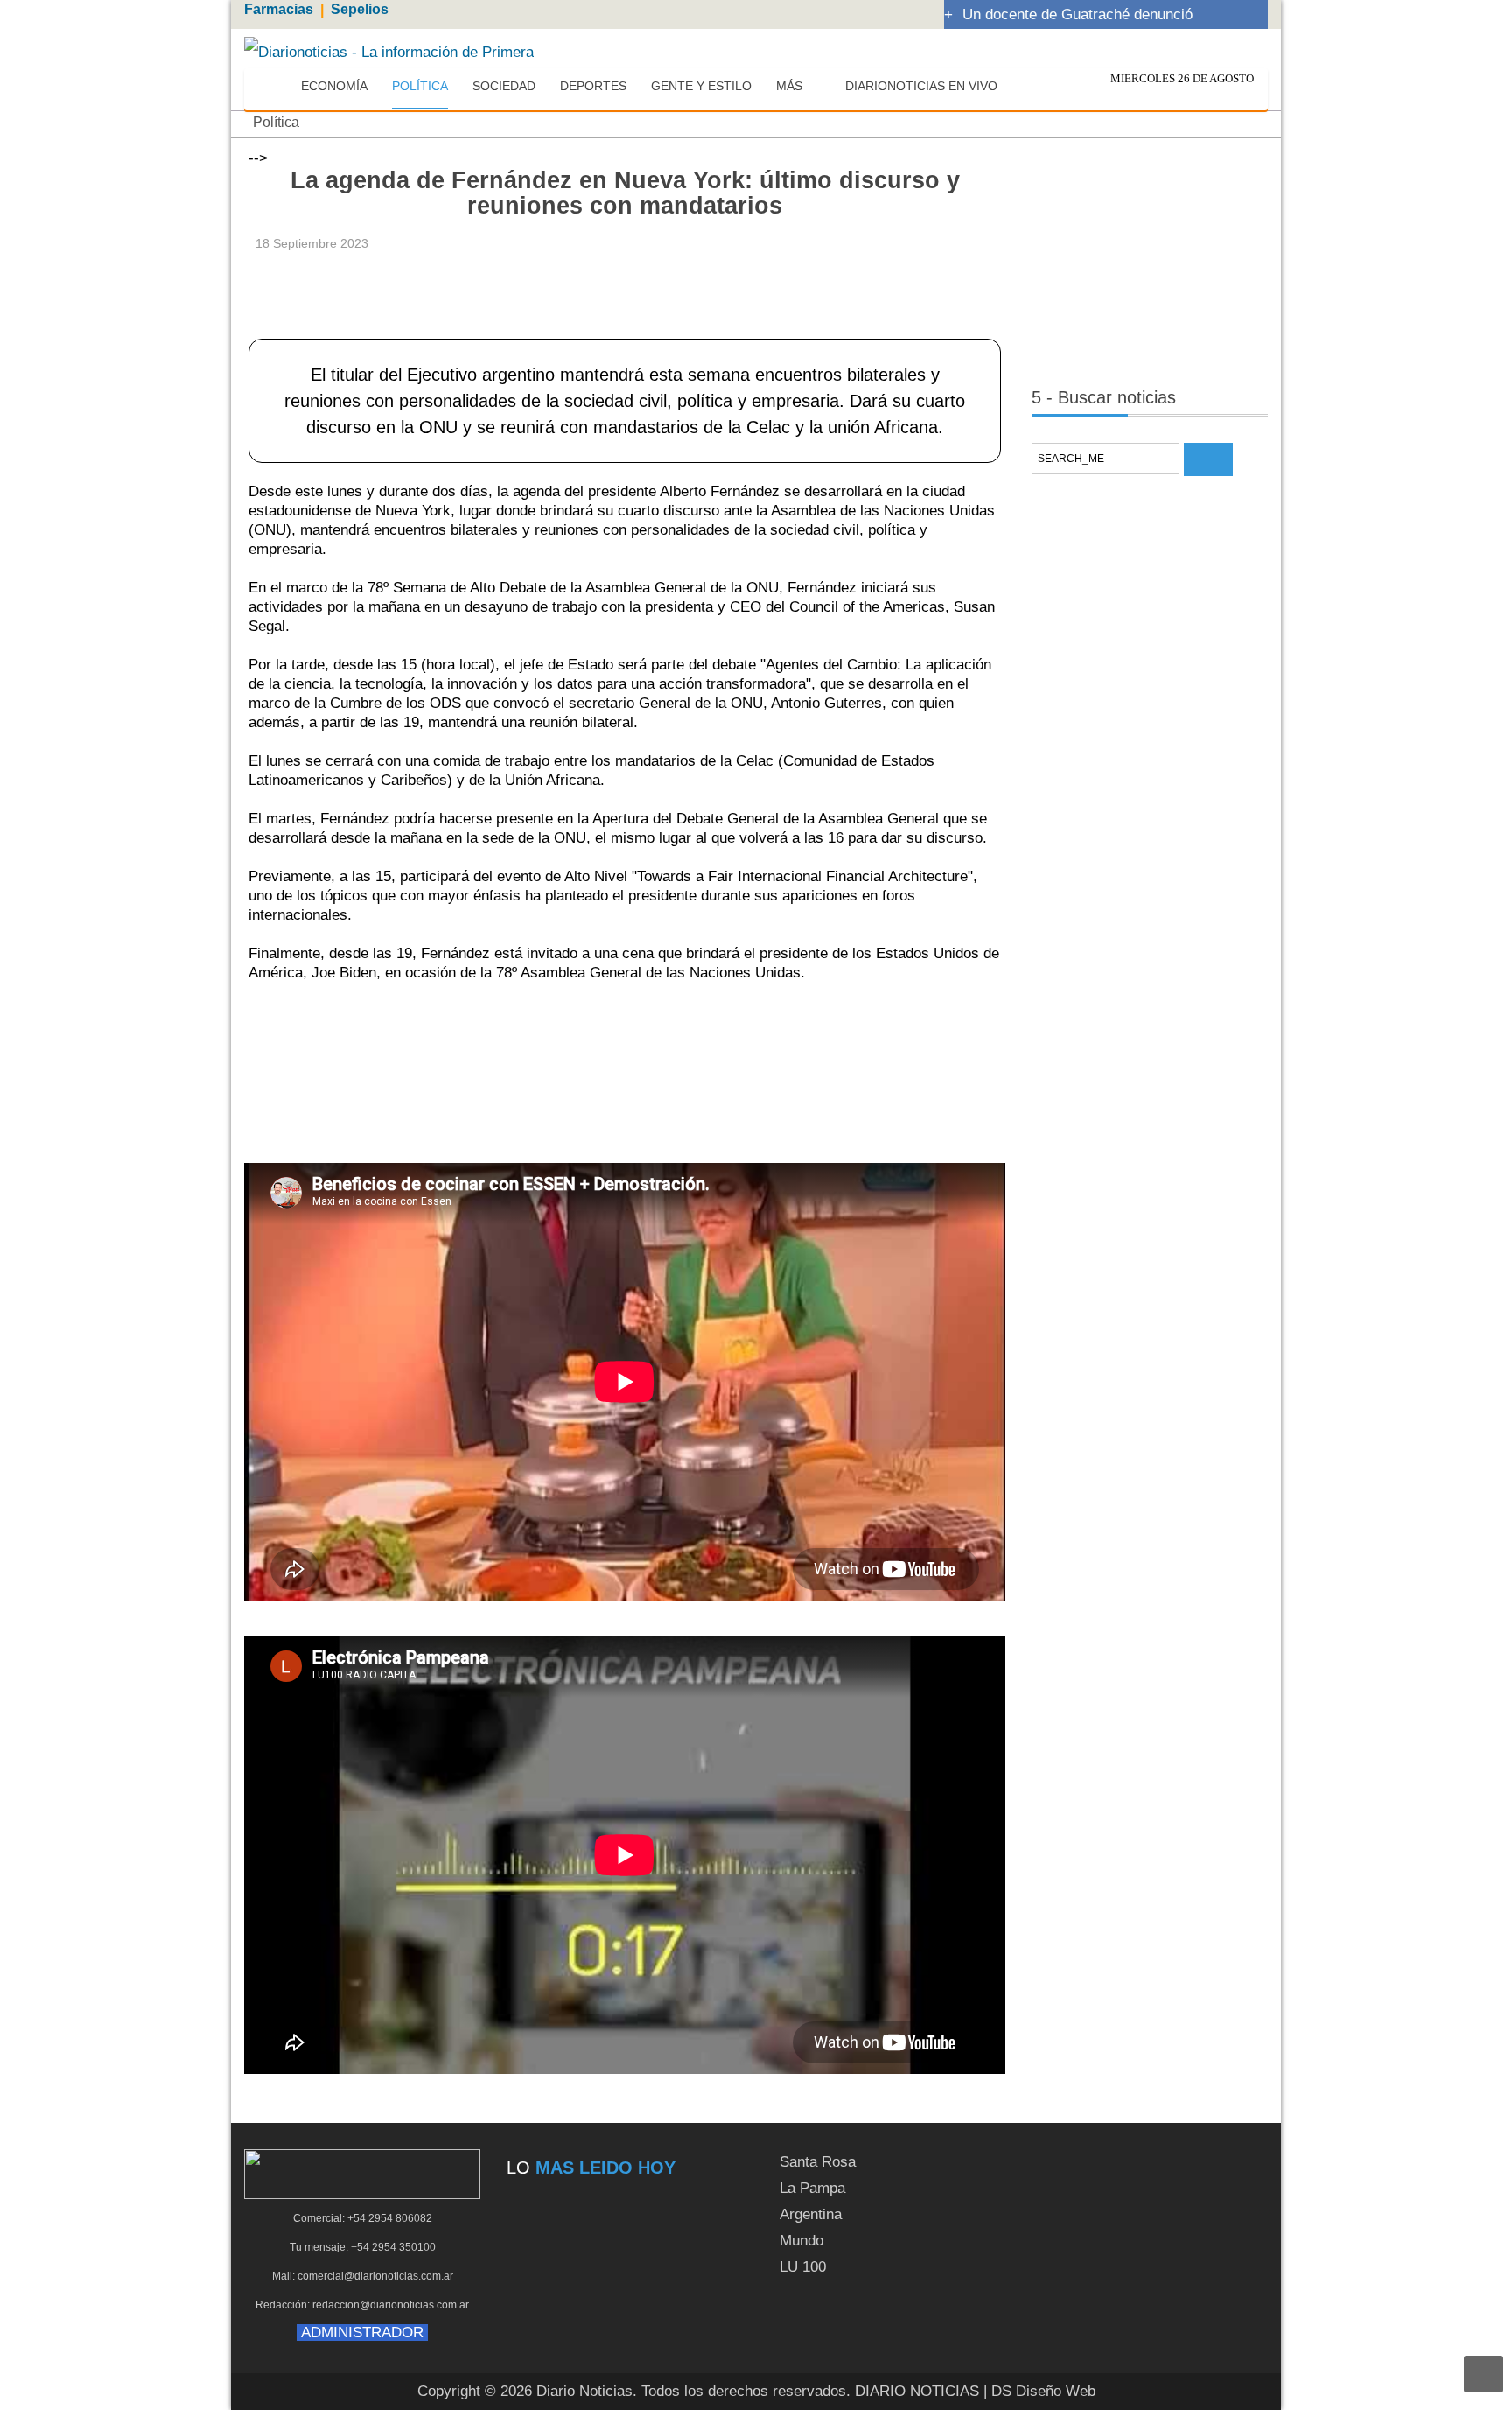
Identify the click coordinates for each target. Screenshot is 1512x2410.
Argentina (811, 2214)
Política (276, 122)
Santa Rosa (818, 2162)
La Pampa (812, 2188)
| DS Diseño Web (1039, 2391)
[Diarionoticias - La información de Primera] (389, 51)
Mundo (801, 2241)
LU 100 (803, 2267)
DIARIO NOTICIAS (917, 2391)
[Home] (272, 87)
